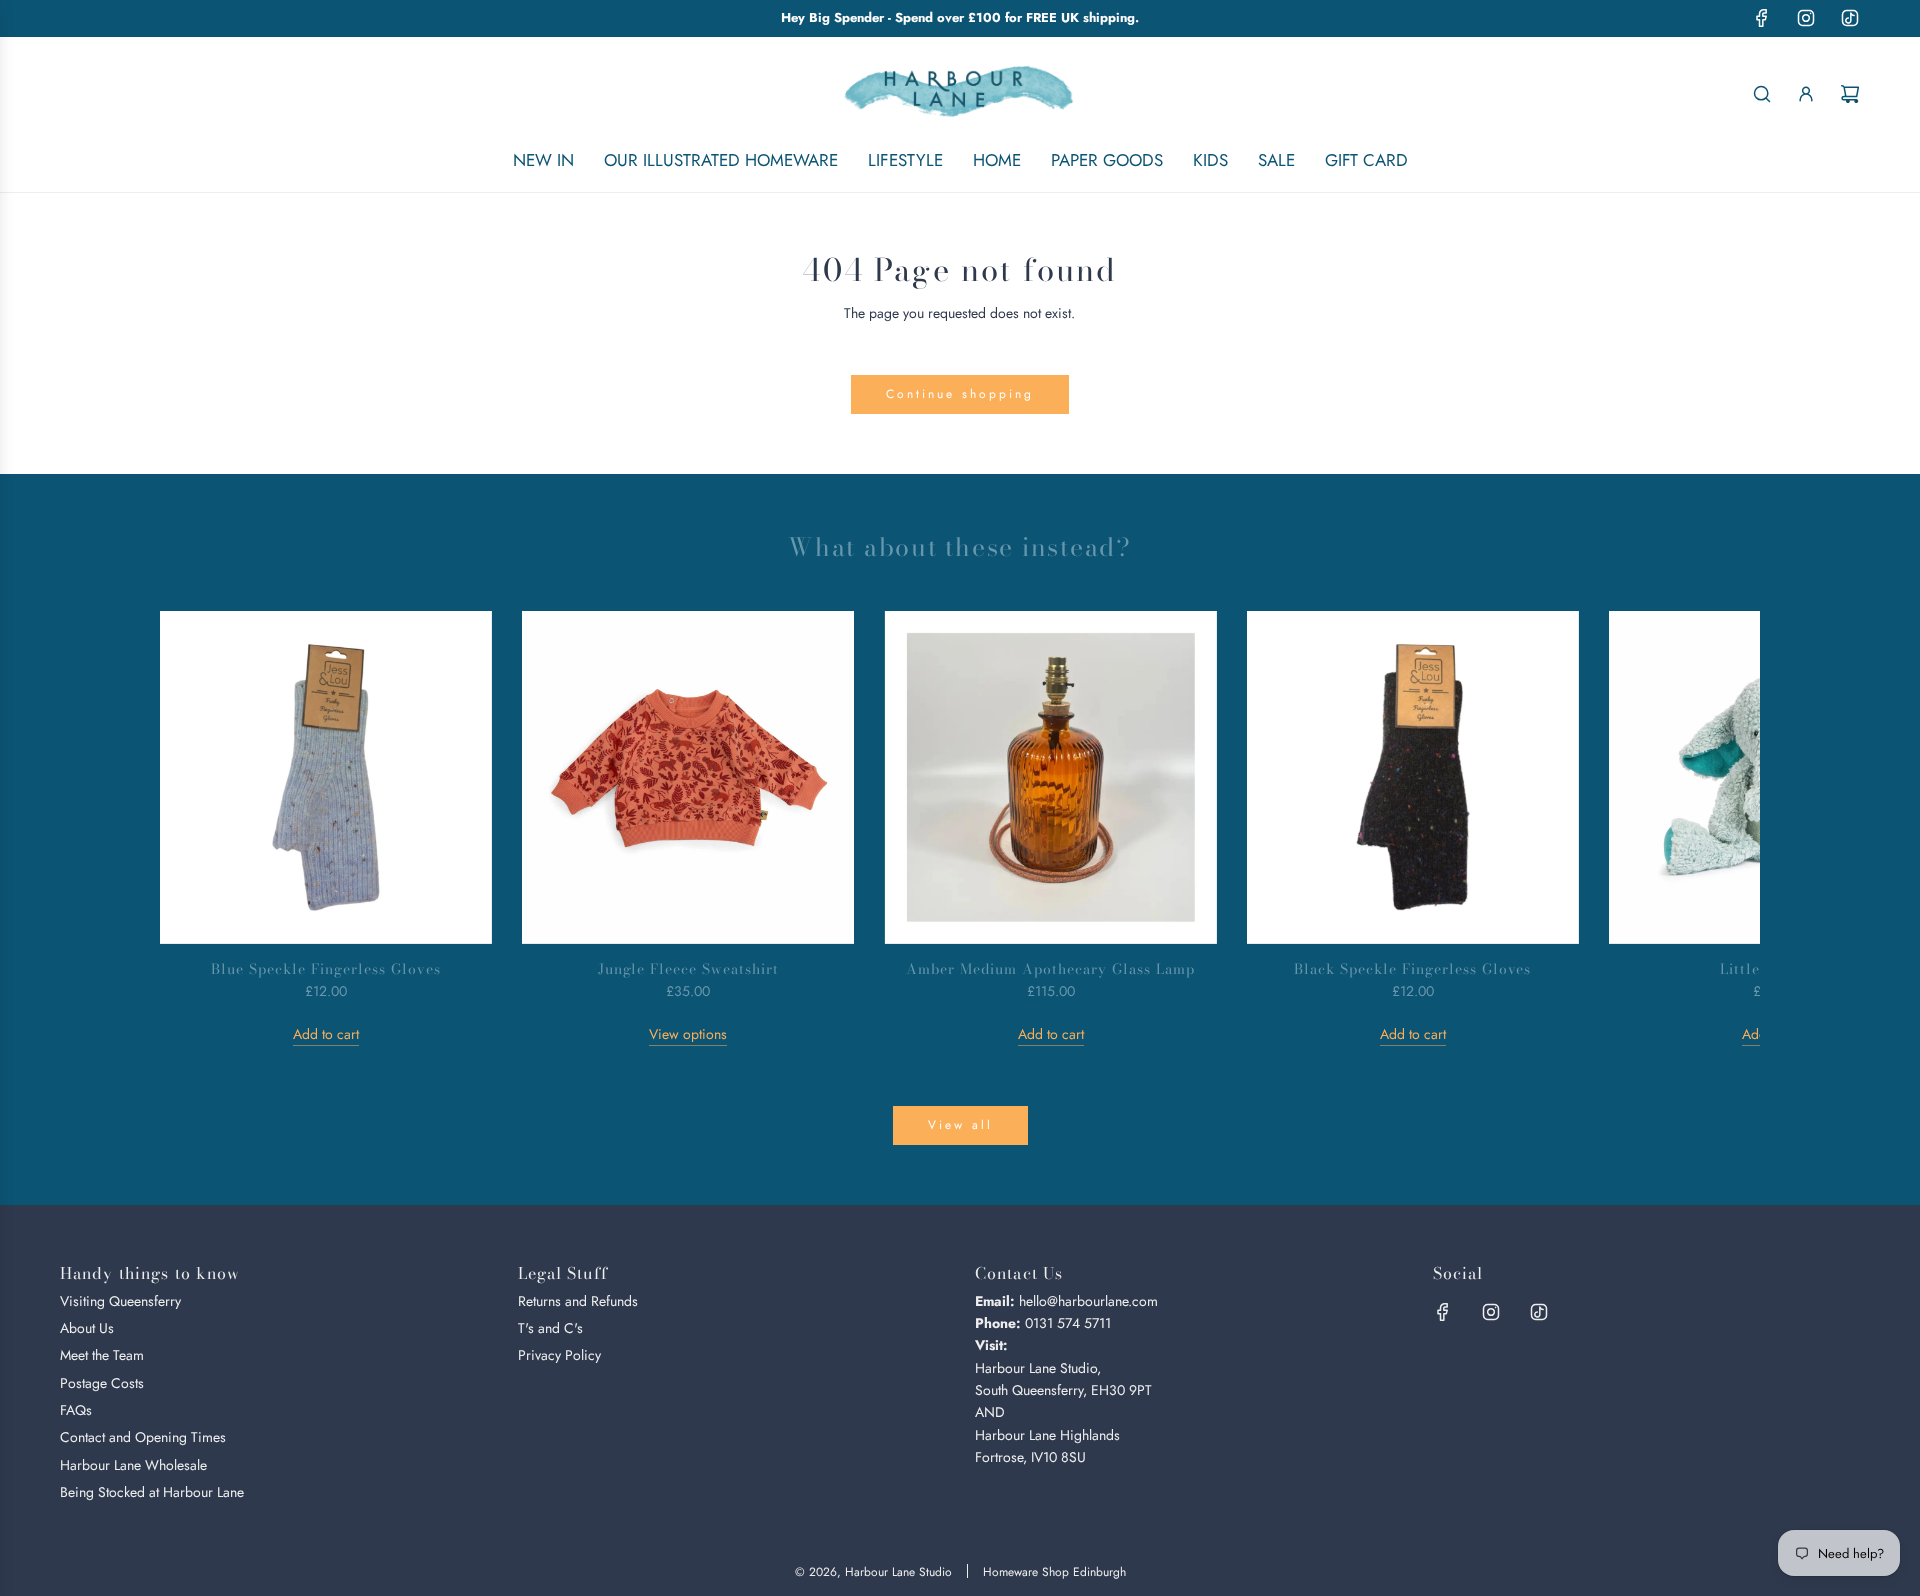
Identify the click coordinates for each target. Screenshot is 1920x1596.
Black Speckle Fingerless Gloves (1412, 969)
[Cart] (1850, 94)
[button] (197, 829)
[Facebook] (1762, 18)
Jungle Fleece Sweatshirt (689, 969)
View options (688, 1034)
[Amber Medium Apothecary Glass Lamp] (1050, 777)
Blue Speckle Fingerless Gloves (325, 969)
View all (960, 1125)
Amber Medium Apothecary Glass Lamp (1050, 969)
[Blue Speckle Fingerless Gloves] (326, 777)
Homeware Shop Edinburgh (1054, 1572)
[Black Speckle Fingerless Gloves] (1413, 777)
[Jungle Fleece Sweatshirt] (688, 777)
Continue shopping (960, 394)
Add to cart (326, 1034)
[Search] (1762, 94)
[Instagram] (1806, 18)
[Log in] (1806, 94)
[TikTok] (1850, 18)
